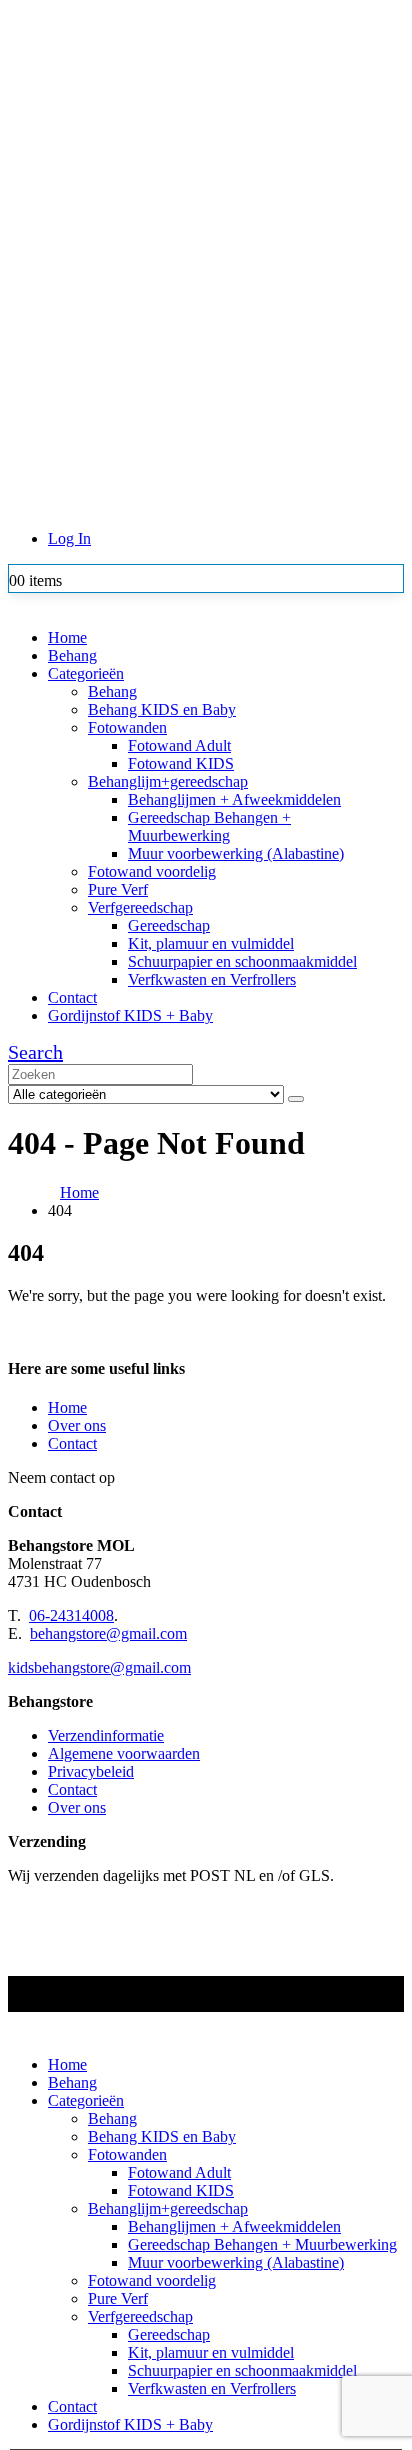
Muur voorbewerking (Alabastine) (236, 853)
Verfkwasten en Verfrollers (212, 979)
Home (67, 637)
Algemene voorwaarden (124, 1753)
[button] (35, 1052)
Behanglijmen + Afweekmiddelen (234, 799)
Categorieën (86, 673)
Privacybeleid (91, 1771)
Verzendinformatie (106, 1735)
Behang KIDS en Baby (162, 709)
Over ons (77, 1425)
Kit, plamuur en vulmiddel (211, 943)
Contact (72, 997)
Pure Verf (118, 889)
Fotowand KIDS (181, 763)
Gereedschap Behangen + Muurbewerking (209, 826)
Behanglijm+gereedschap (168, 781)
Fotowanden (127, 727)
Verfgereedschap (140, 907)
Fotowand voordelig (152, 871)
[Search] (296, 1099)
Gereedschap (169, 925)
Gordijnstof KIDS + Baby (130, 1015)
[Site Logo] (183, 321)
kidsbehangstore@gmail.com (99, 1667)
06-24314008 (71, 1615)
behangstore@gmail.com (108, 1633)
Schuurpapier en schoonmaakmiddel (242, 961)
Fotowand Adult (179, 745)
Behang (72, 655)
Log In (69, 538)
